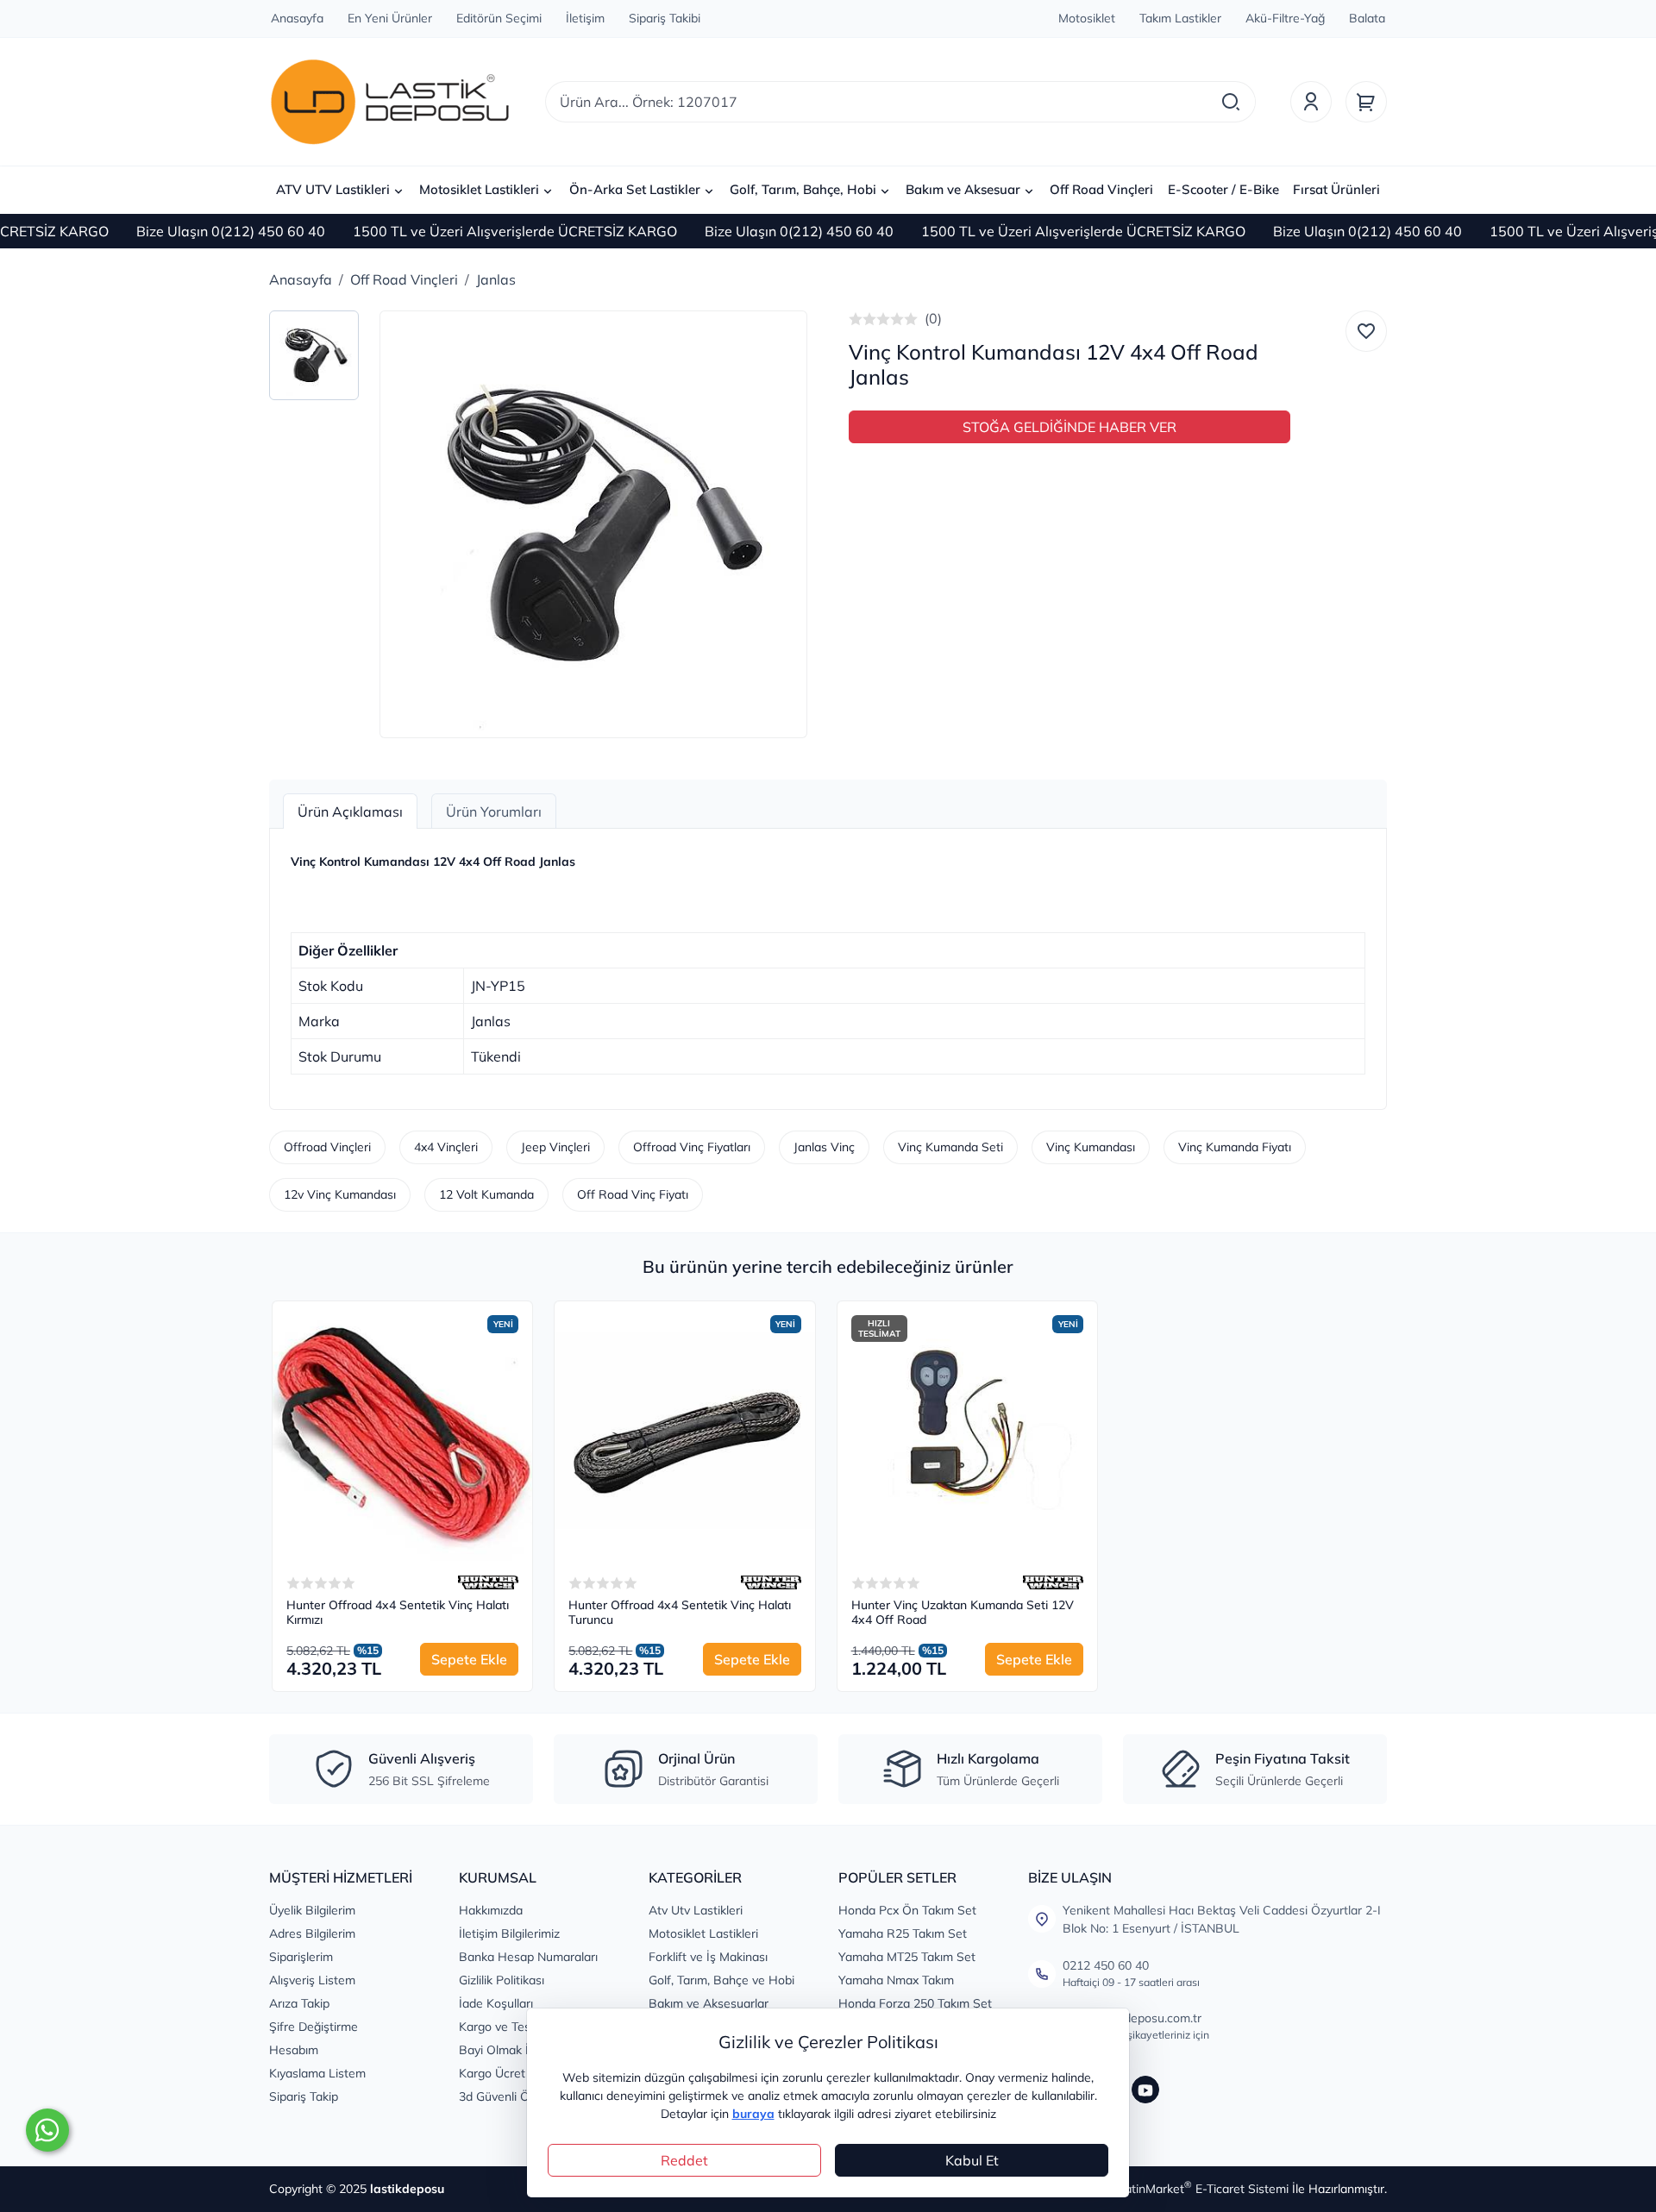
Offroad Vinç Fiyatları (692, 1147)
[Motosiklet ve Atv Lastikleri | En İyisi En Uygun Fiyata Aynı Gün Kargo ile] (390, 102)
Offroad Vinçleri (327, 1147)
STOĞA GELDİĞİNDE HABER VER (1069, 427)
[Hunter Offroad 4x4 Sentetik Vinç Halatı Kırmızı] (402, 1431)
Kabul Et (972, 2160)
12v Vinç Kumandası (340, 1194)
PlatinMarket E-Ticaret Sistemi (1201, 2189)
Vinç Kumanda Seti (950, 1147)
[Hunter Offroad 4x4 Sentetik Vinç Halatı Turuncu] (684, 1431)
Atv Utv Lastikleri (696, 1910)
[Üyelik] (1311, 102)
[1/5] (856, 319)
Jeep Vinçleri (555, 1147)
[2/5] (862, 319)
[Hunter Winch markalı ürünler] (488, 1582)
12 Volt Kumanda (486, 1194)
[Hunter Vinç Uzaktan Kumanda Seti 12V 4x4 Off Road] (967, 1431)
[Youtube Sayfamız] (1145, 2090)
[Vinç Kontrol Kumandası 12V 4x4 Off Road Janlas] (593, 524)
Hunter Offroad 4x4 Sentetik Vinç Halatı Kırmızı (398, 1613)
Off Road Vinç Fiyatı (633, 1194)
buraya (753, 2114)
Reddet (684, 2160)
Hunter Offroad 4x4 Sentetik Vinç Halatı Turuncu (680, 1613)
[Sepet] (1366, 102)
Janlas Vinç (824, 1147)
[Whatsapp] (47, 2130)
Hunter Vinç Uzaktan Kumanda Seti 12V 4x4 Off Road (963, 1613)
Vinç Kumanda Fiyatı (1235, 1147)
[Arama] (1231, 102)
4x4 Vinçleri (446, 1147)
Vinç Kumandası (1091, 1147)
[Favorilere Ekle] (1366, 331)
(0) (933, 318)
